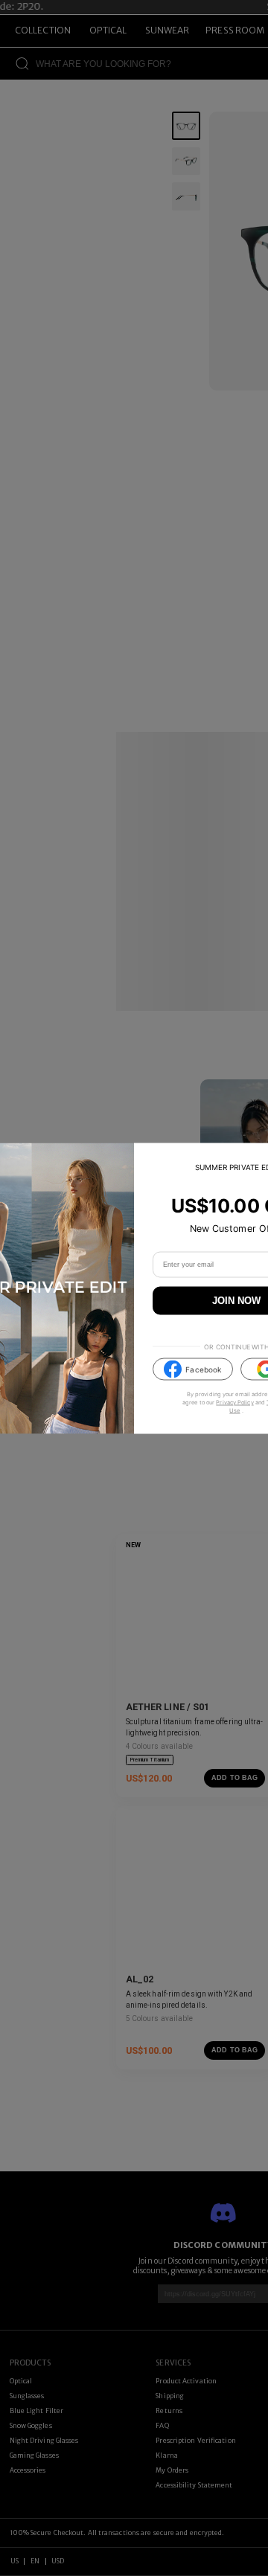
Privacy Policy (234, 1403)
